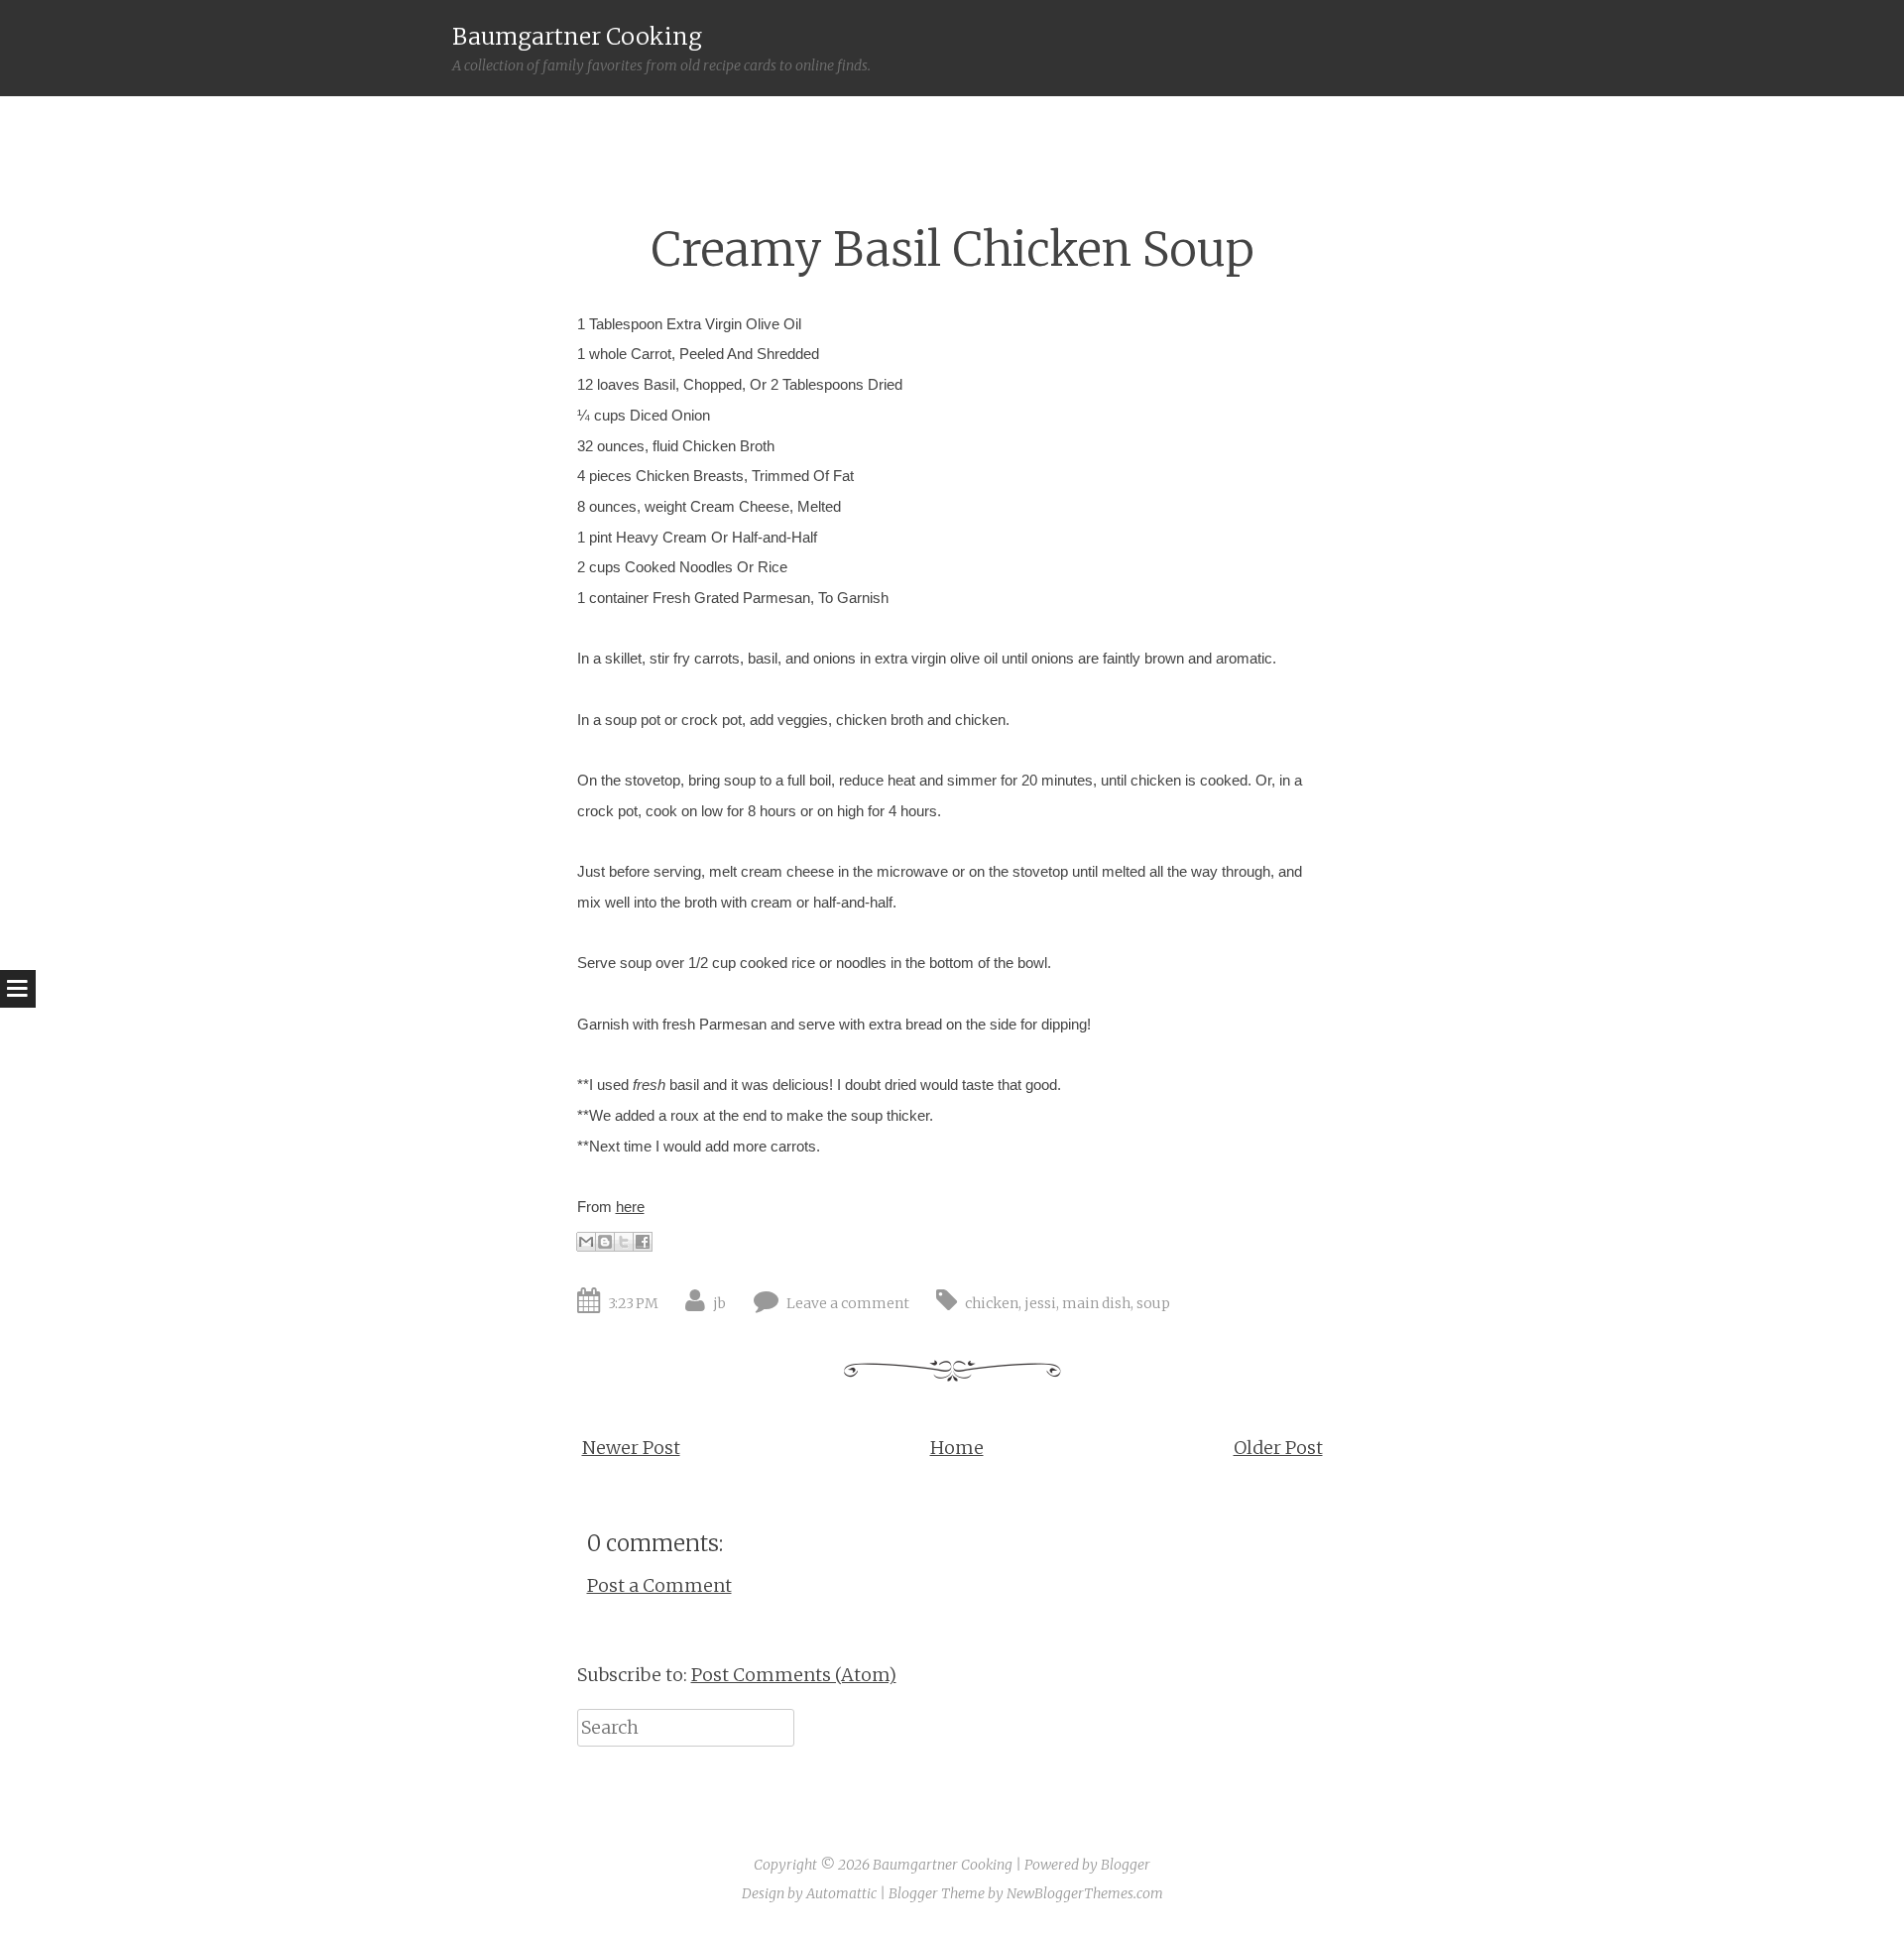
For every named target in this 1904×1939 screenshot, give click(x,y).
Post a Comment (659, 1585)
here (630, 1207)
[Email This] (586, 1242)
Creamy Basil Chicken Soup (952, 249)
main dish (1096, 1303)
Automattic (841, 1893)
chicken (992, 1303)
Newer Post (631, 1448)
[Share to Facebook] (643, 1242)
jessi (1040, 1303)
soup (1153, 1303)
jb (719, 1303)
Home (957, 1448)
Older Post (1278, 1448)
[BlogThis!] (605, 1242)
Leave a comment (848, 1303)
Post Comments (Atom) (794, 1675)
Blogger (1126, 1865)
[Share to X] (624, 1242)
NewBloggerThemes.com (1085, 1893)
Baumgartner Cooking (577, 36)
